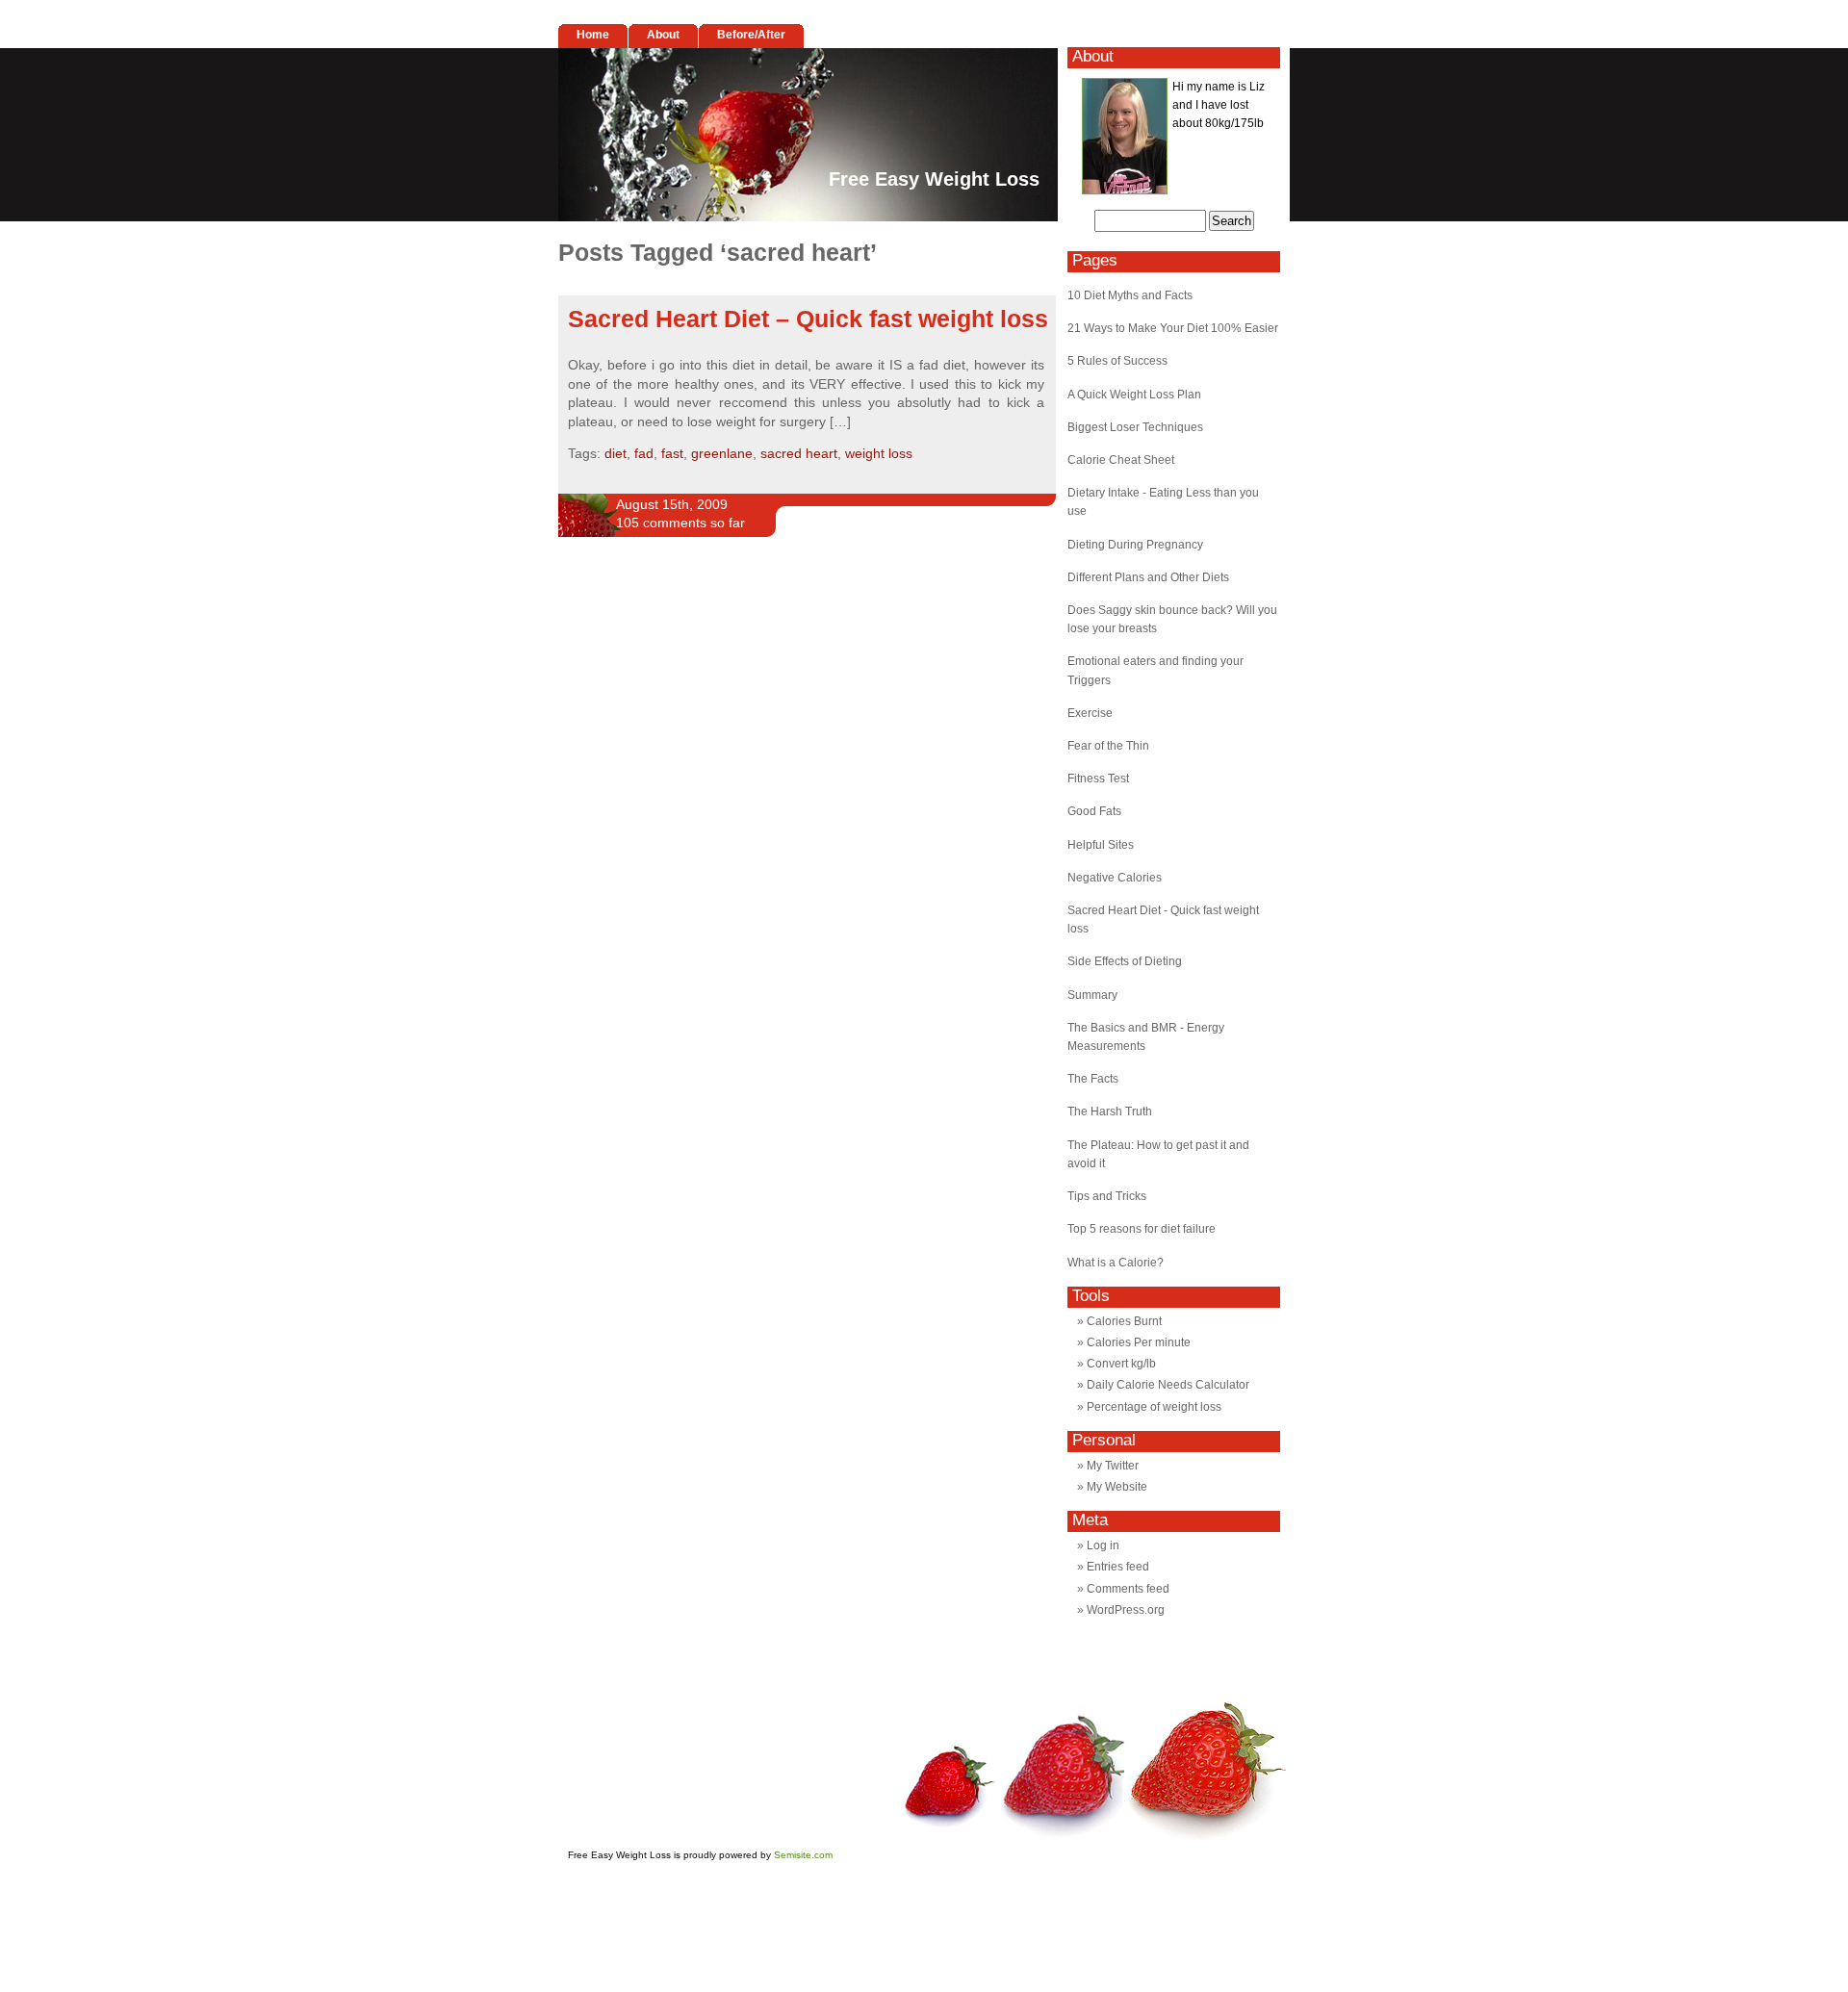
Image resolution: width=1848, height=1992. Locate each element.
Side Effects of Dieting (1125, 961)
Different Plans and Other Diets (1148, 577)
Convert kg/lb (1121, 1364)
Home (593, 35)
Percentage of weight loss (1154, 1407)
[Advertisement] (783, 624)
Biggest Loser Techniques (1135, 427)
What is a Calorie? (1116, 1263)
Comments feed (1128, 1589)
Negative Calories (1115, 878)
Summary (1092, 995)
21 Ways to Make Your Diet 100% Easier (1173, 328)
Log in (1103, 1545)
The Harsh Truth (1110, 1111)
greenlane (722, 453)
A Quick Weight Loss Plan (1134, 395)
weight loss (879, 453)
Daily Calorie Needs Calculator (1168, 1385)
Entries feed (1118, 1567)
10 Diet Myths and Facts (1130, 295)
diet (616, 453)
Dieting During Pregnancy (1135, 545)
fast (672, 453)
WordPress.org (1126, 1610)
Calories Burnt (1124, 1321)
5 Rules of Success (1117, 361)
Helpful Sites (1101, 845)
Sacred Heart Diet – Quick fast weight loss (808, 319)
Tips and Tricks (1107, 1196)
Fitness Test (1098, 779)
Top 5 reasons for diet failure (1142, 1229)
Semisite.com (803, 1855)
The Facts (1093, 1079)
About (663, 35)
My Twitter (1113, 1466)
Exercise (1090, 713)
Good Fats (1094, 811)
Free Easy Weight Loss (934, 179)
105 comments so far (680, 523)
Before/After (751, 35)
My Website (1117, 1487)
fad (644, 453)
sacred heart (799, 453)
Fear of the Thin (1108, 746)
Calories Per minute (1139, 1342)
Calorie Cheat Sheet (1121, 460)
